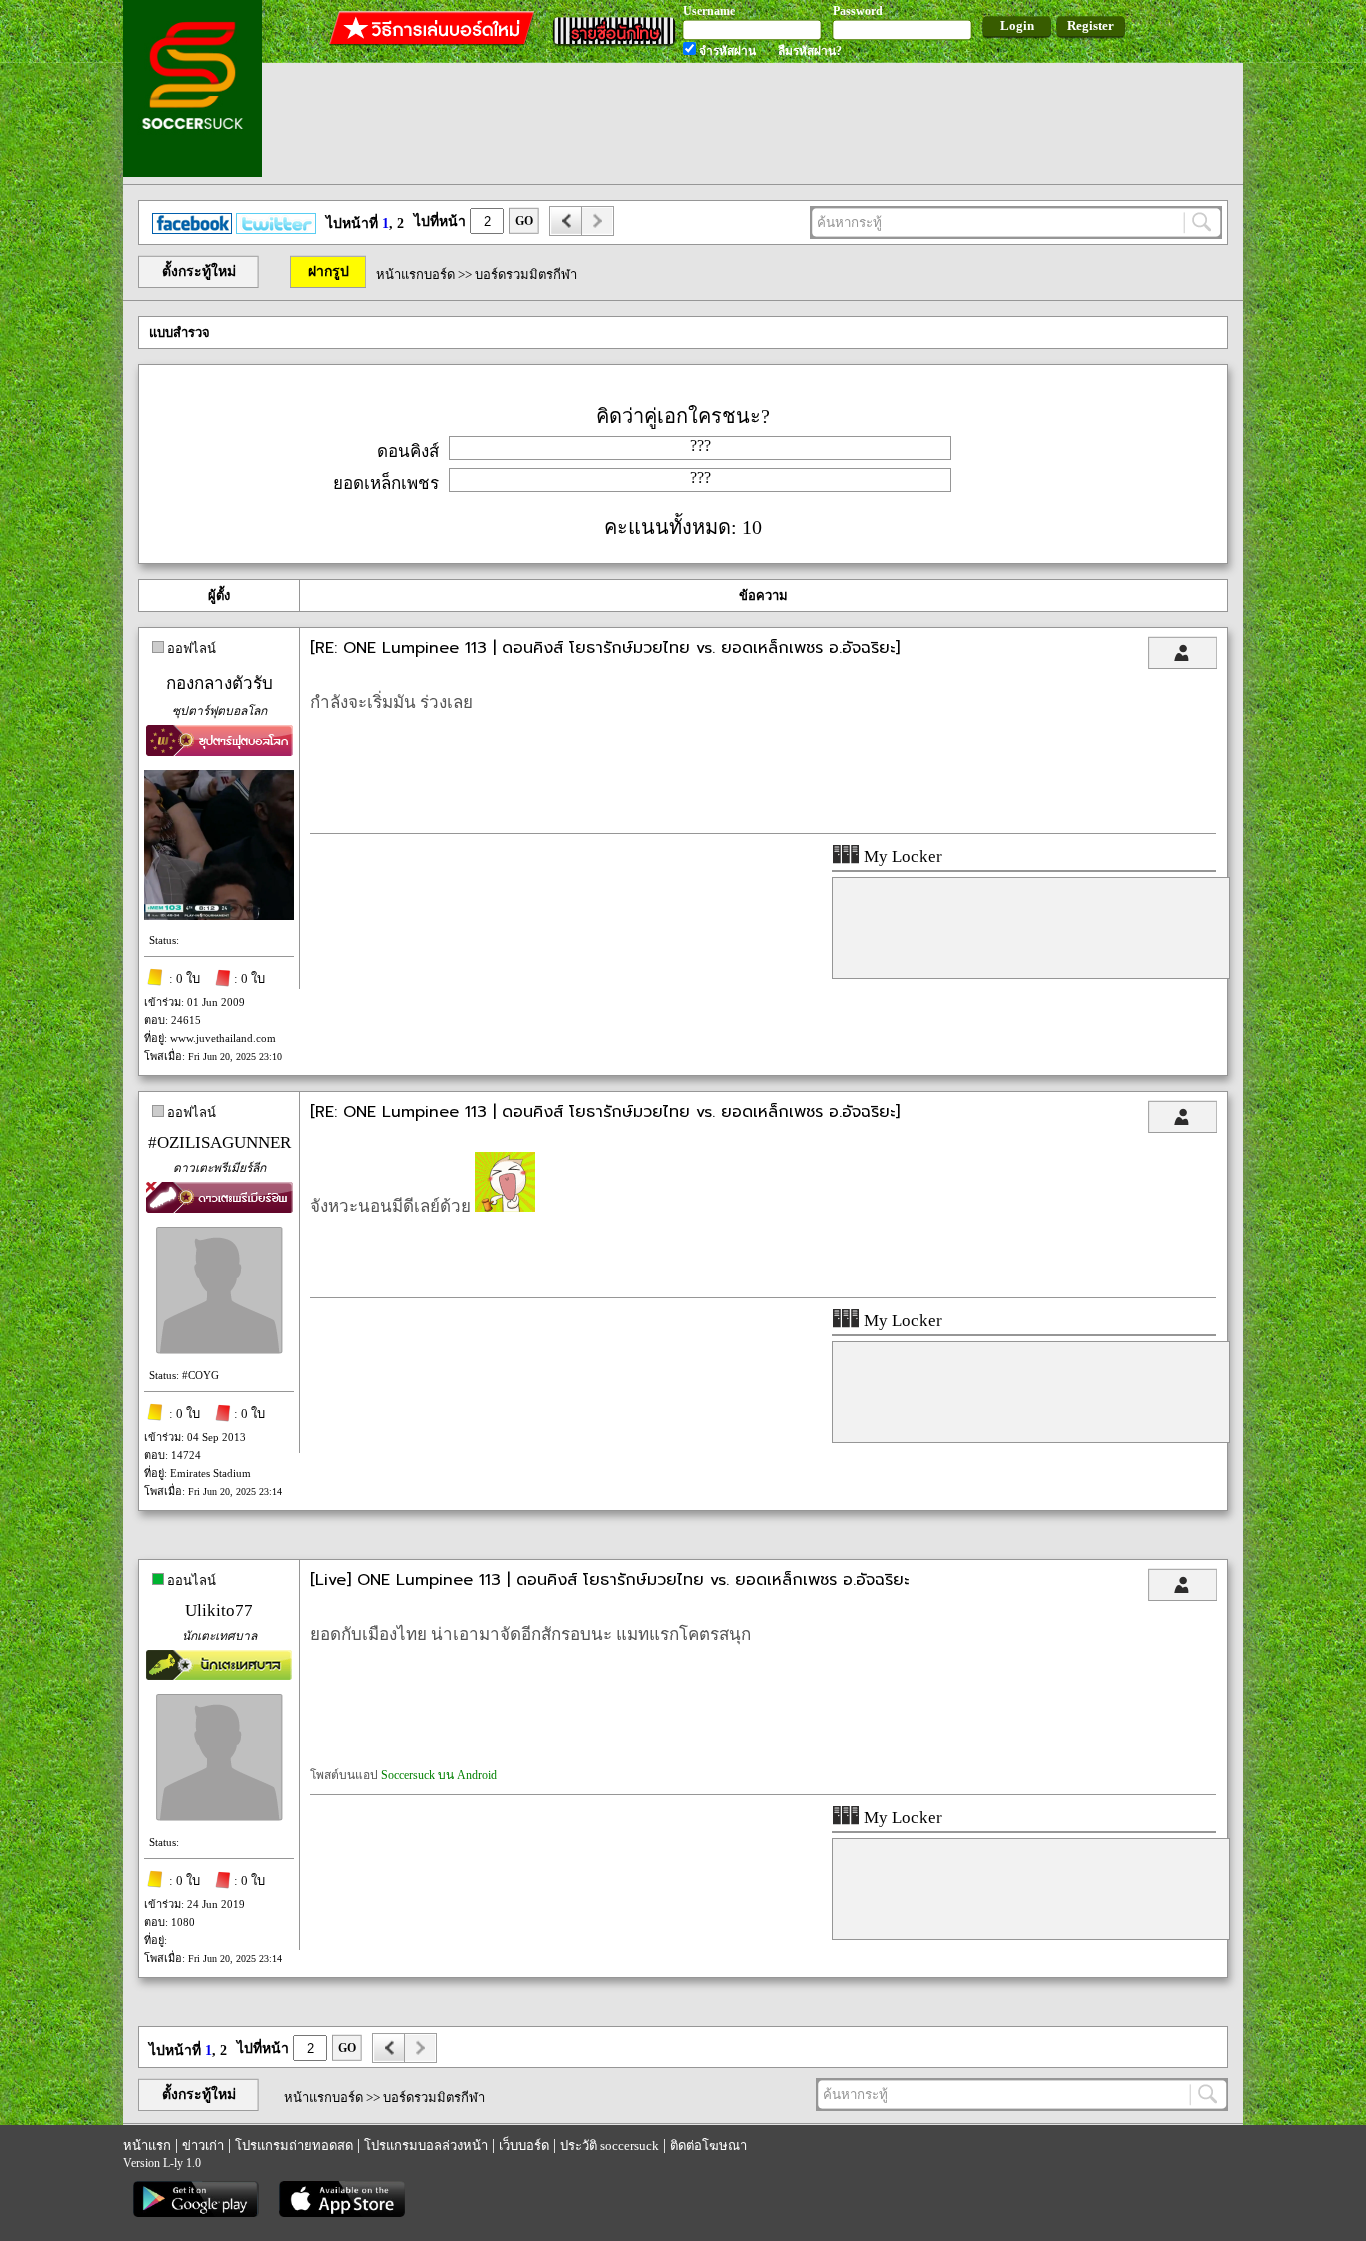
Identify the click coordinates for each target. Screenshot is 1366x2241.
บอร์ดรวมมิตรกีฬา (526, 274)
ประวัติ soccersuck (609, 2145)
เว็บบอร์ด (524, 2145)
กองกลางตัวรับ (219, 683)
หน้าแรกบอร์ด (415, 274)
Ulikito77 (219, 1610)
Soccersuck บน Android (439, 1775)
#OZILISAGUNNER (219, 1142)
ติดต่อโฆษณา (708, 2145)
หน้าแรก (147, 2145)
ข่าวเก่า (203, 2145)
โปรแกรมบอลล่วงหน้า (426, 2145)
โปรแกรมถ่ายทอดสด (294, 2145)
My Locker (901, 856)
